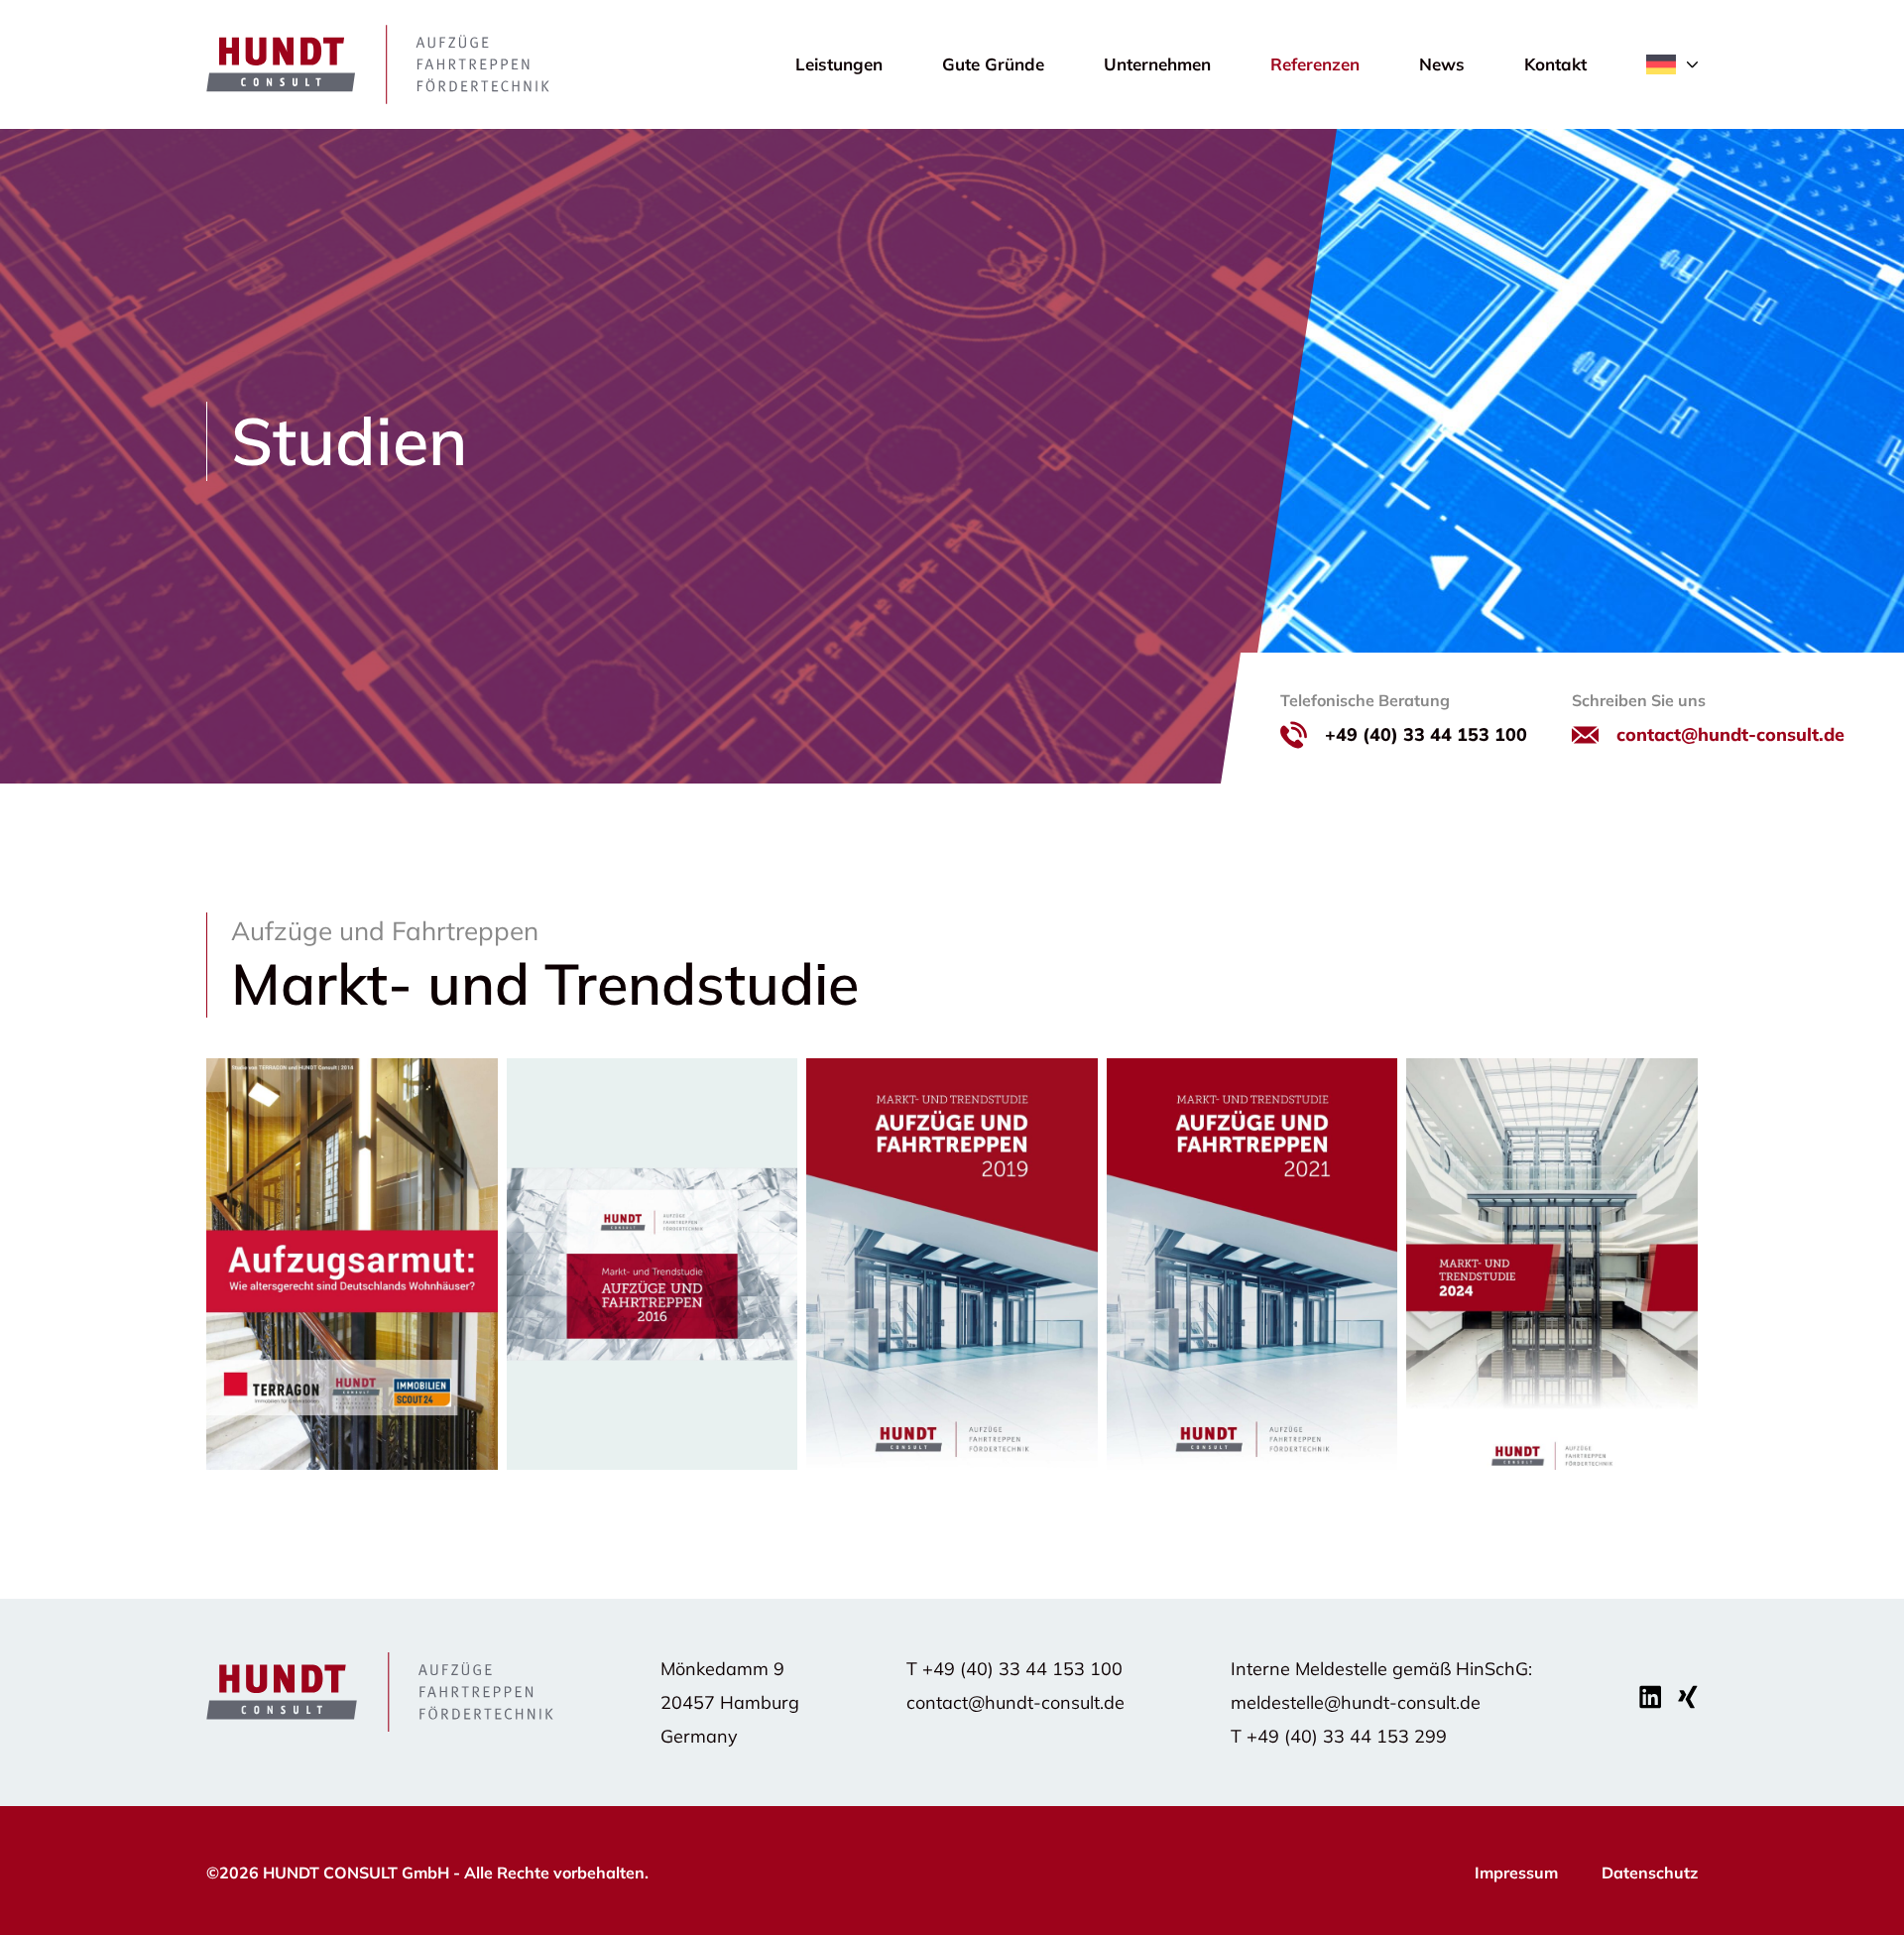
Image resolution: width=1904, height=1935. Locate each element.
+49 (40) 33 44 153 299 (1347, 1736)
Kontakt (1555, 64)
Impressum (1516, 1873)
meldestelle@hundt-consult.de (1356, 1702)
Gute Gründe (993, 64)
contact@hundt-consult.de (1730, 734)
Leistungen (839, 64)
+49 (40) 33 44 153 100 (1426, 734)
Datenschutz (1650, 1873)
